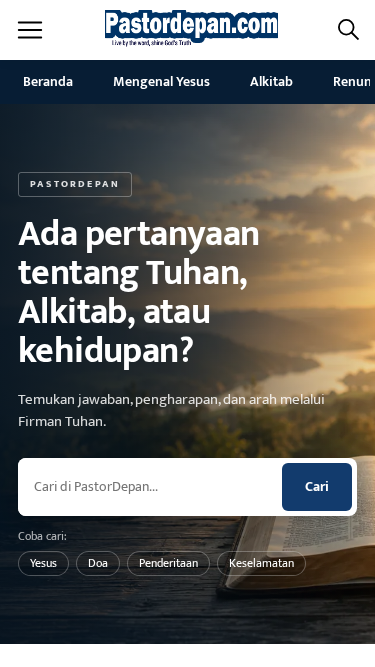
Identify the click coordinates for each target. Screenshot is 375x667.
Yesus (43, 563)
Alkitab (271, 81)
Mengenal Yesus (161, 81)
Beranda (48, 81)
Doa (98, 563)
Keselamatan (261, 563)
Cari (317, 486)
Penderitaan (168, 563)
